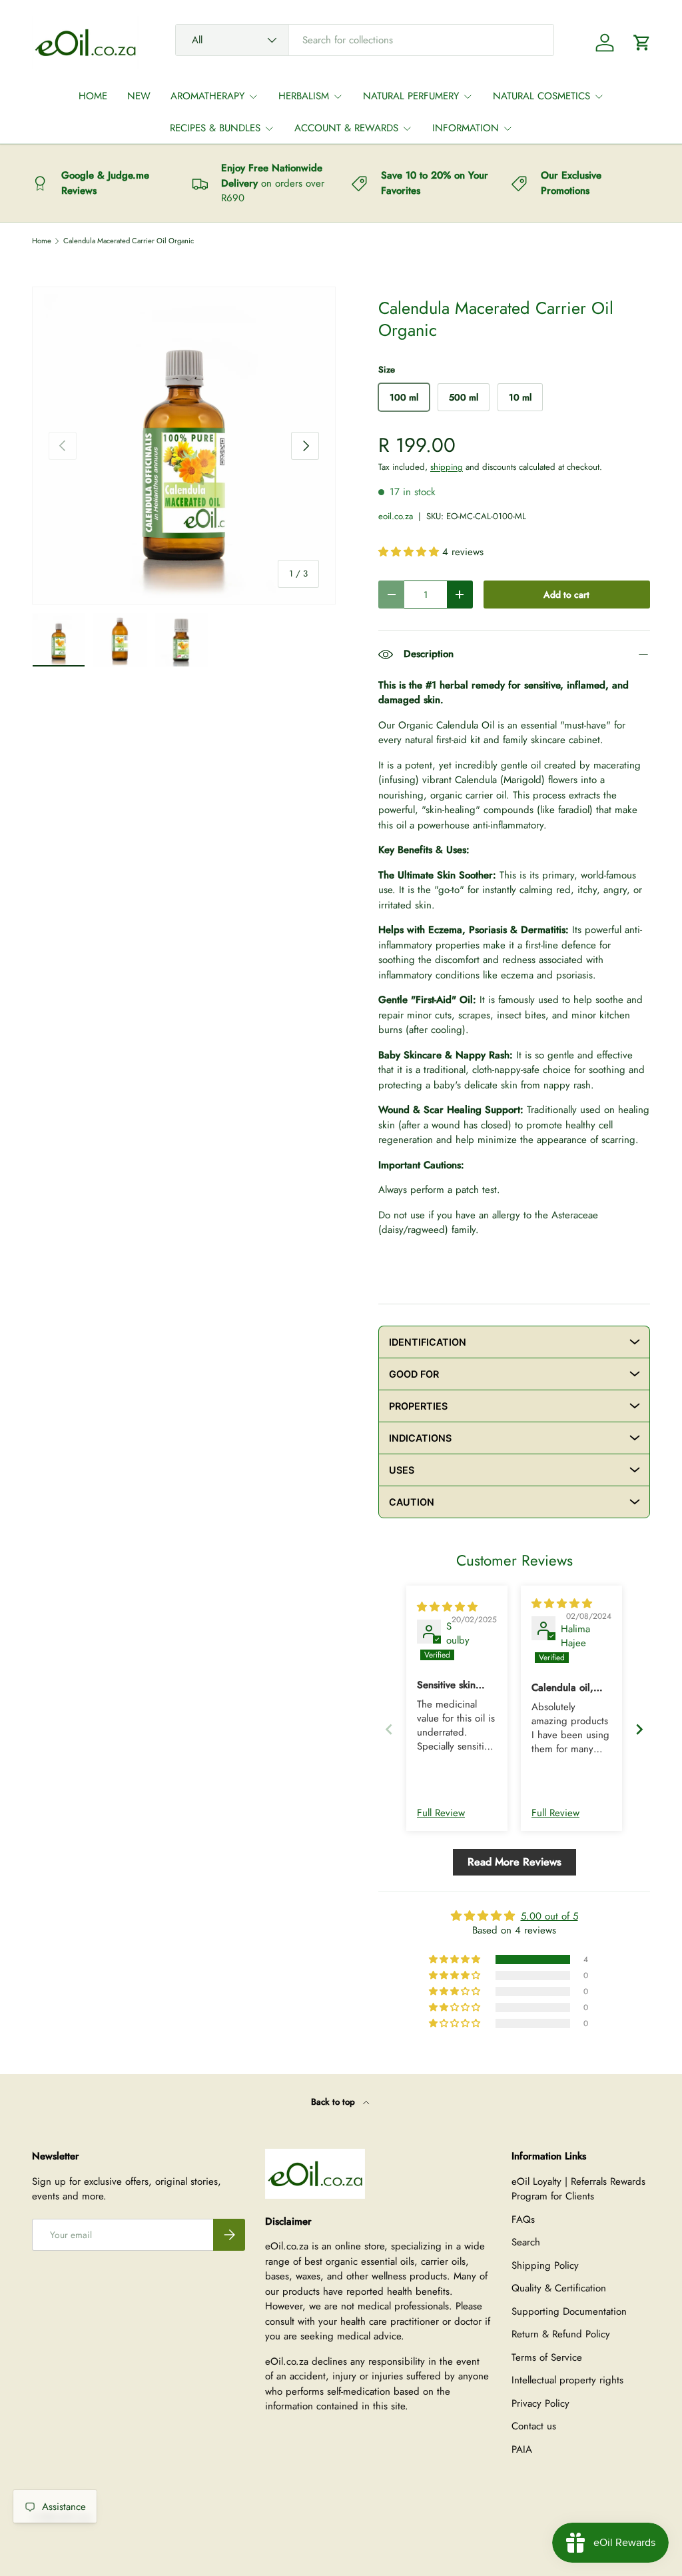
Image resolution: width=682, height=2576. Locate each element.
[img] (447, 1607)
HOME (93, 96)
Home (42, 241)
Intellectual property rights (567, 2380)
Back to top (334, 2102)
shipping (447, 467)
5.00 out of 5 (549, 1916)
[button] (642, 43)
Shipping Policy (545, 2265)
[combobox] (365, 40)
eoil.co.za (396, 516)
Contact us (534, 2426)
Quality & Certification (559, 2288)
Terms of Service (547, 2357)
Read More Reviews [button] (514, 1862)
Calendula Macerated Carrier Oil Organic (129, 241)
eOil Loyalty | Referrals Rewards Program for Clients (578, 2189)
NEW (139, 96)
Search (526, 2242)
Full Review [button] (441, 1813)
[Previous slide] (389, 1729)
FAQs (523, 2219)
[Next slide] (639, 1729)
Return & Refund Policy (561, 2334)
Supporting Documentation (569, 2311)
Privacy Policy (540, 2403)
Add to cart (566, 595)
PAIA (522, 2449)
